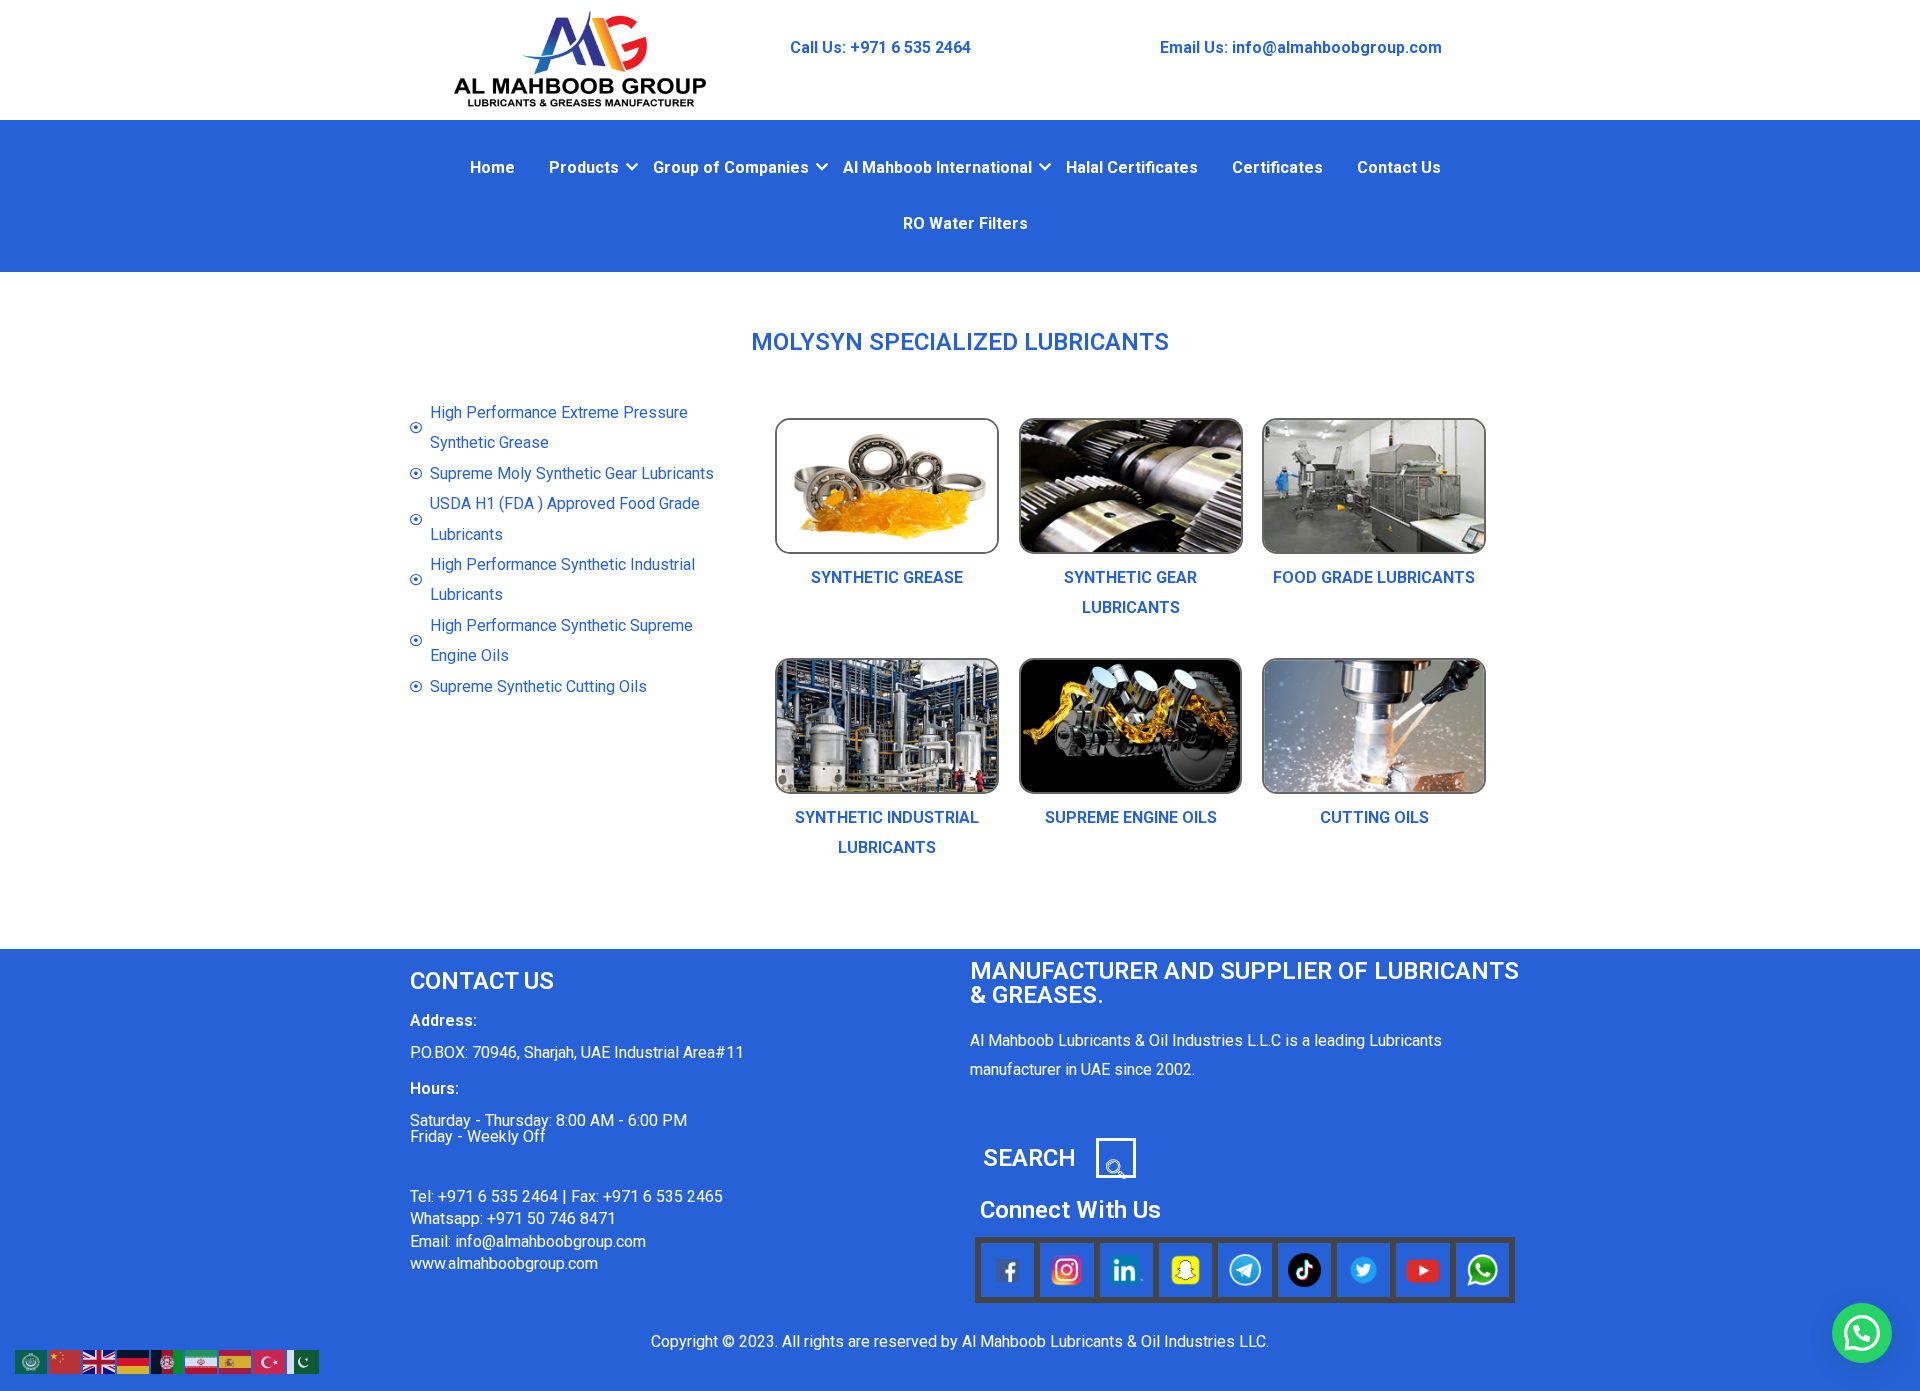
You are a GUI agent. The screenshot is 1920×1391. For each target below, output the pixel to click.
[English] (100, 1360)
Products (584, 167)
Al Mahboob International (937, 167)
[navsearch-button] (1116, 1158)
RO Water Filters (965, 223)
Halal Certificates (1132, 167)
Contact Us (1399, 167)
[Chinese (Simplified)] (66, 1360)
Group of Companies (731, 167)
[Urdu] (304, 1360)
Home (492, 167)
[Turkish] (270, 1360)
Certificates (1277, 167)
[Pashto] (168, 1360)
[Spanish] (236, 1360)
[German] (134, 1360)
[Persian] (202, 1360)
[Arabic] (32, 1360)
